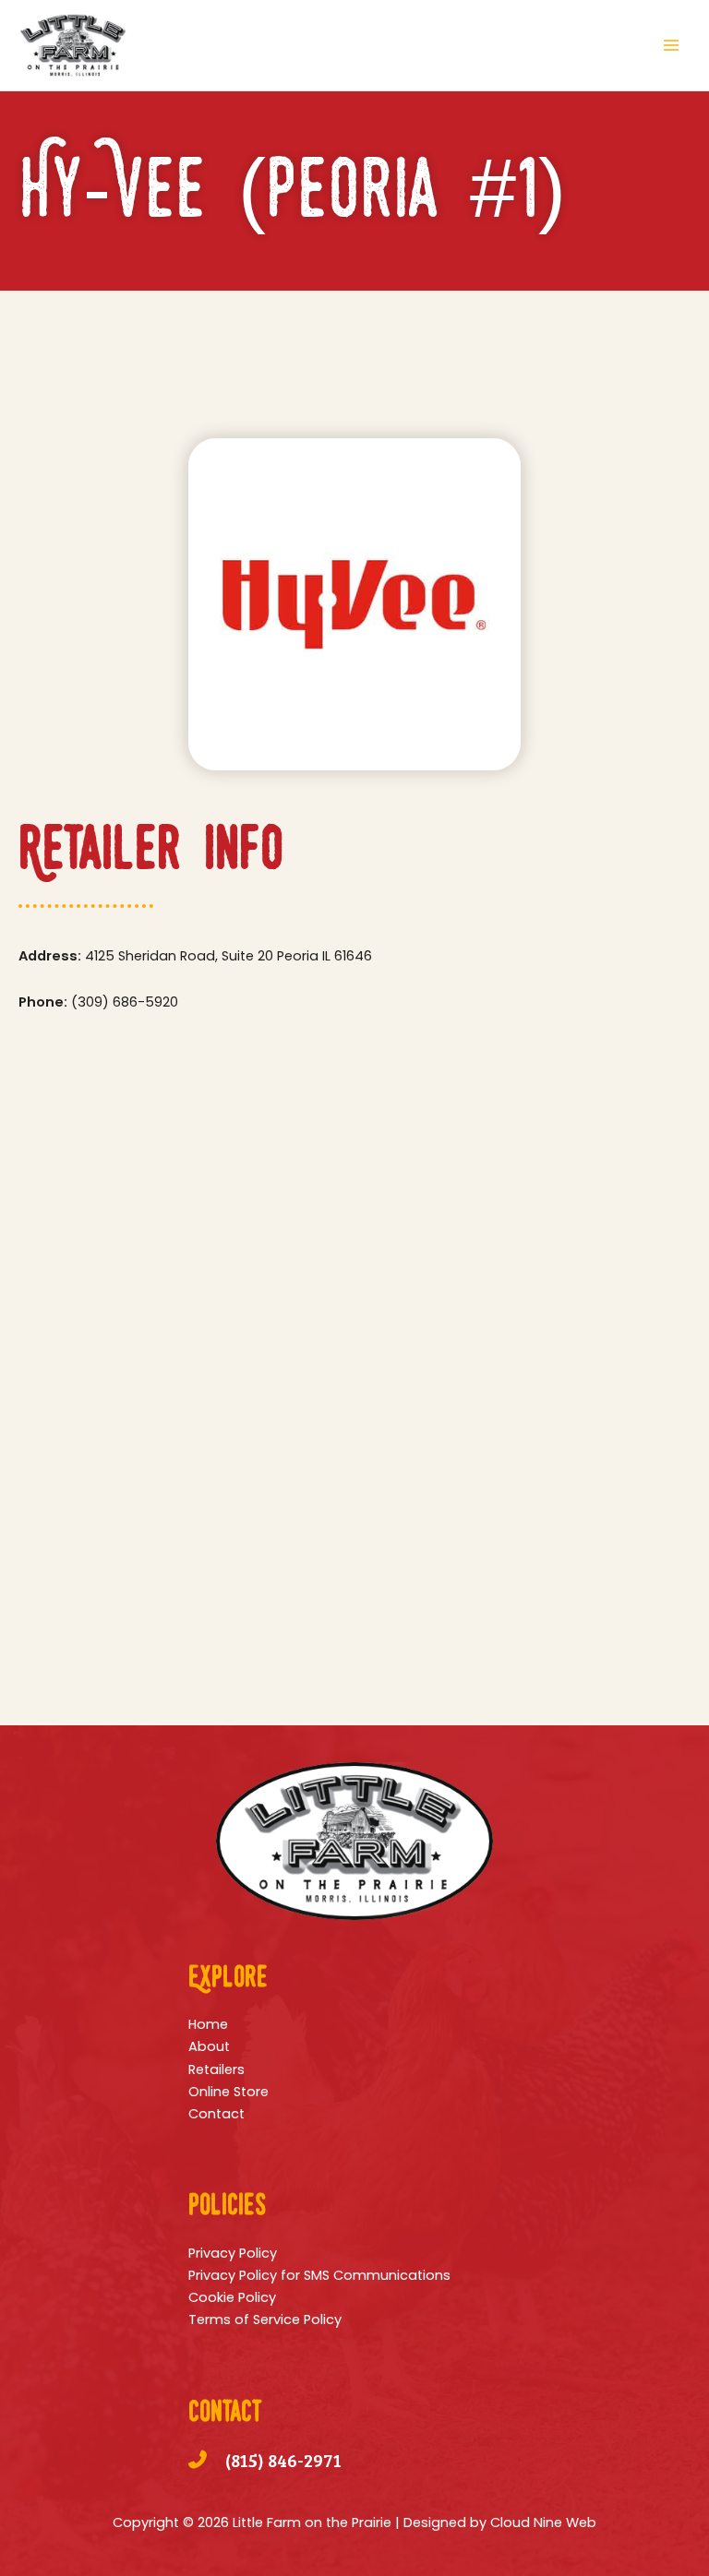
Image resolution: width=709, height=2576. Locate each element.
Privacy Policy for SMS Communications (319, 2275)
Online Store (228, 2092)
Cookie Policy (232, 2297)
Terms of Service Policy (265, 2320)
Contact (216, 2114)
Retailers (216, 2069)
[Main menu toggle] (671, 45)
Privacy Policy (233, 2253)
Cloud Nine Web (543, 2522)
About (209, 2046)
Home (208, 2024)
